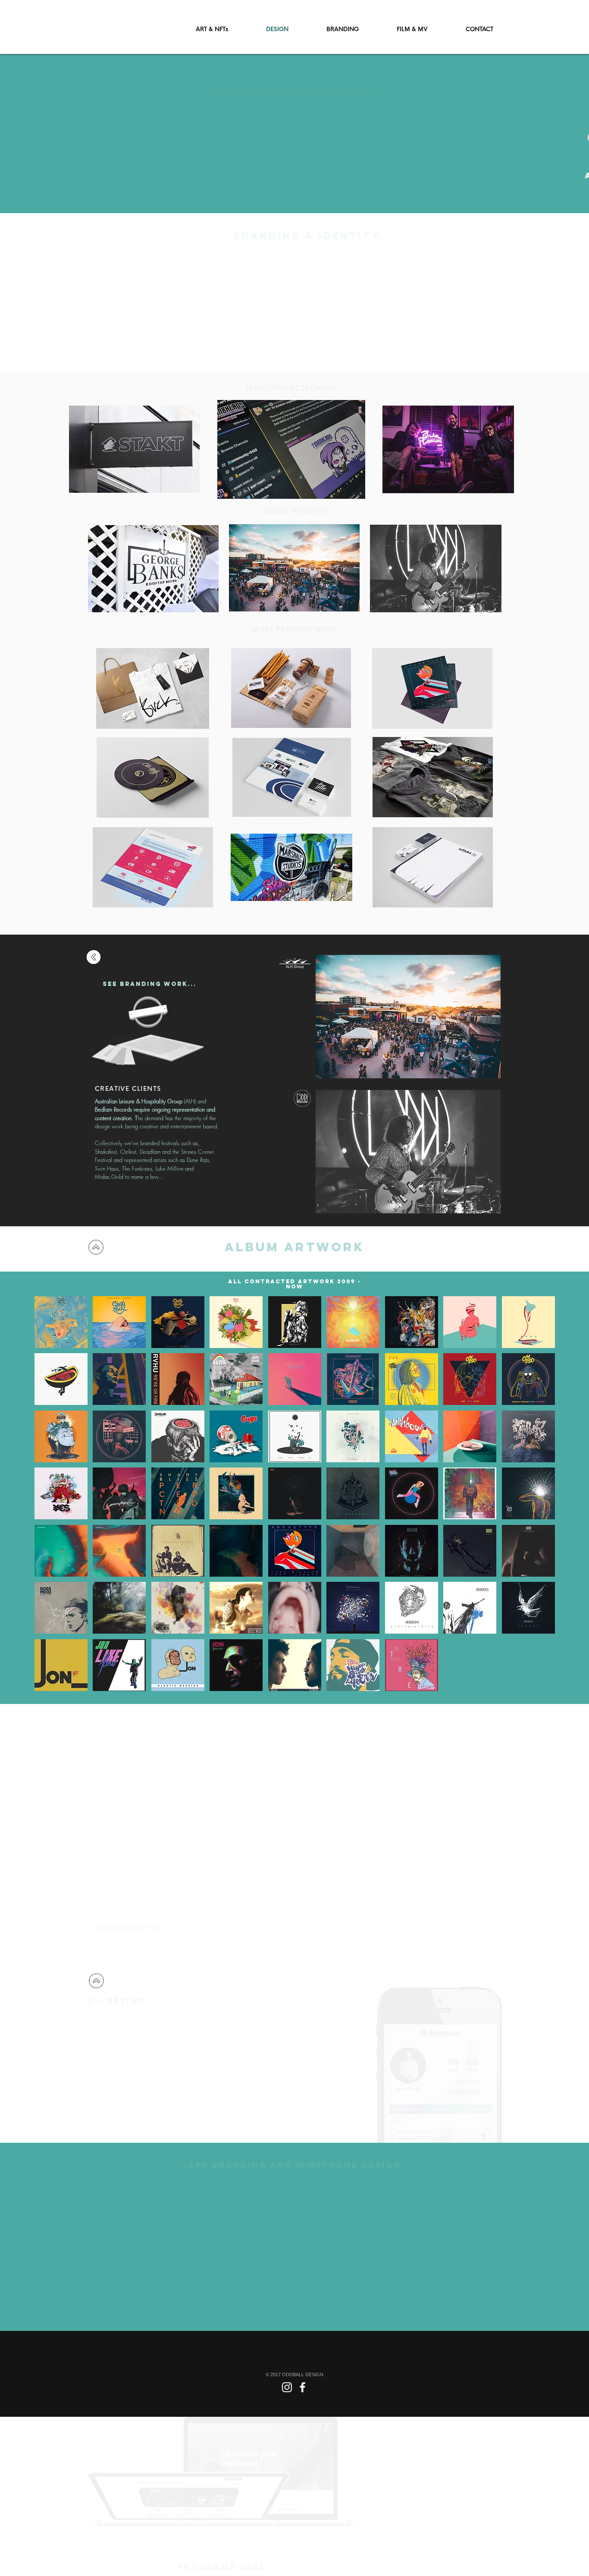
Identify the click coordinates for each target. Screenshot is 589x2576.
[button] (61, 1322)
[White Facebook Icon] (302, 2387)
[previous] (53, 1501)
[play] (537, 1684)
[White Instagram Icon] (287, 2387)
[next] (537, 1501)
